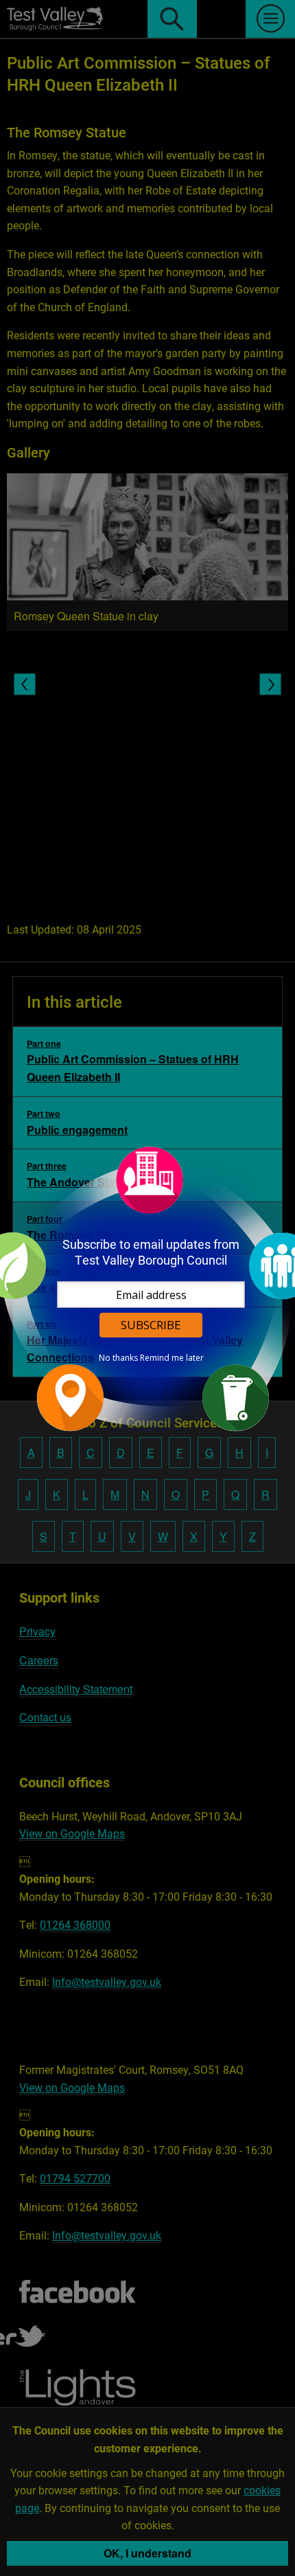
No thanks (118, 1358)
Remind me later (172, 1358)
